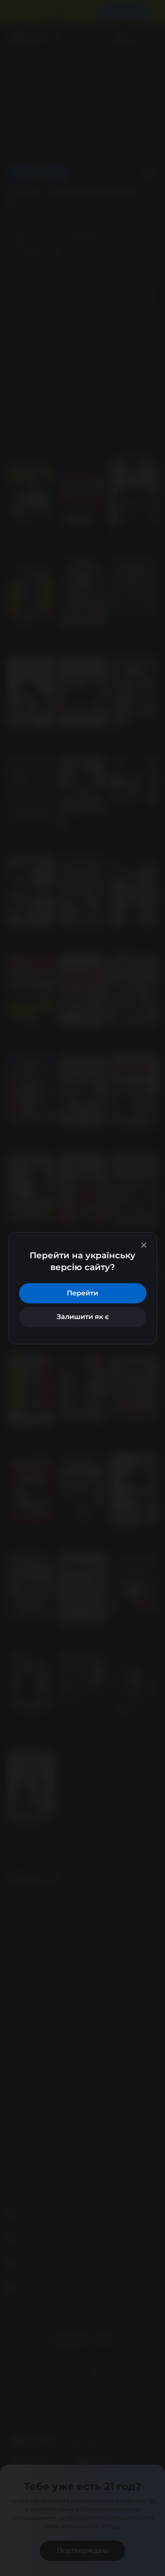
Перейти (82, 1293)
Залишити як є (83, 1317)
